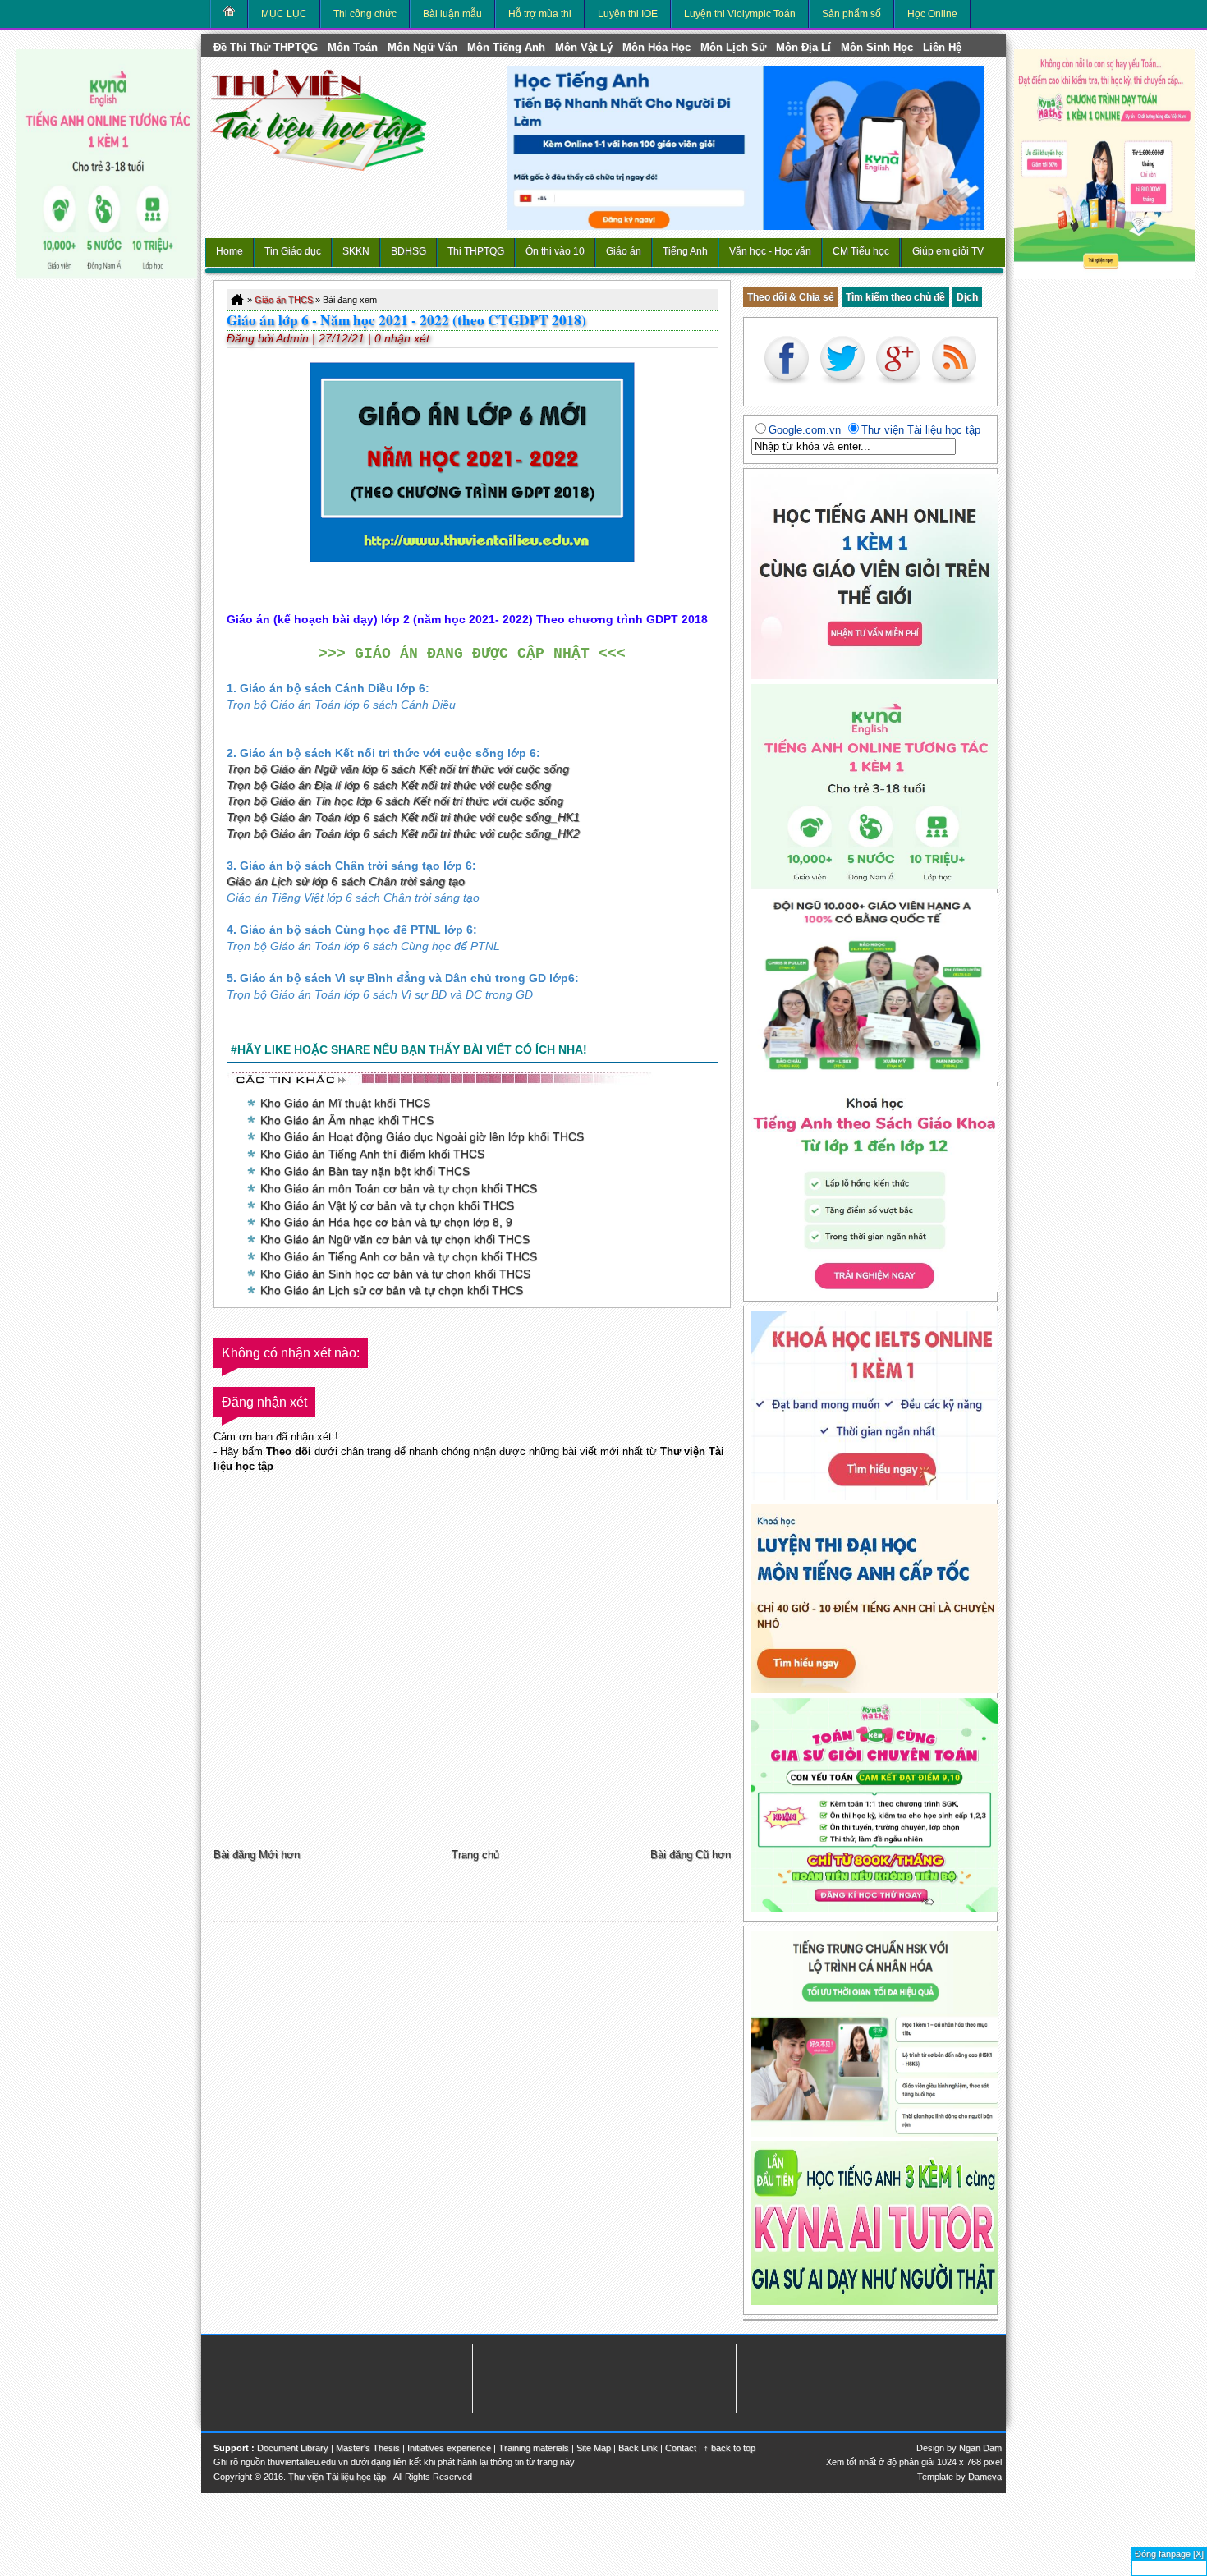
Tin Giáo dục (293, 251)
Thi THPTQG (476, 251)
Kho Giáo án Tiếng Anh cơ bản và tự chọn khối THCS (399, 1256)
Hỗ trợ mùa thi (540, 14)
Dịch (967, 297)
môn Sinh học (877, 47)
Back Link (638, 2448)
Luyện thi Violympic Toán (740, 14)
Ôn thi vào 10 (555, 251)
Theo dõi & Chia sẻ (791, 297)
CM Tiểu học (861, 251)
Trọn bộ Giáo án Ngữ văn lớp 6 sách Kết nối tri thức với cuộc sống (398, 769)
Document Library (293, 2448)
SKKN (356, 251)
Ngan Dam (980, 2448)
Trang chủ (475, 1855)
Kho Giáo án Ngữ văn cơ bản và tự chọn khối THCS (395, 1239)
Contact (681, 2448)
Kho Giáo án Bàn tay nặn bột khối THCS (365, 1171)
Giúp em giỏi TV (948, 251)
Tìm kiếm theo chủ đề (895, 297)
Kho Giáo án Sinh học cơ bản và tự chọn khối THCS (395, 1274)
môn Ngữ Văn (422, 47)
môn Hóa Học (656, 47)
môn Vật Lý (584, 47)
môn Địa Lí (803, 47)
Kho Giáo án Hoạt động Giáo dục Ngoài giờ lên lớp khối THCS (422, 1136)
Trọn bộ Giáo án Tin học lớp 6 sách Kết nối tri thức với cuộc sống (395, 801)
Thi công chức (365, 14)
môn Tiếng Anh (506, 47)
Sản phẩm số (851, 14)
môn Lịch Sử (733, 47)
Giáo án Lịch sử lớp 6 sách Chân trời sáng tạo (346, 881)
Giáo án (624, 251)
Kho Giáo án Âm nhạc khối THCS (347, 1120)
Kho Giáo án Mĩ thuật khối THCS (345, 1103)
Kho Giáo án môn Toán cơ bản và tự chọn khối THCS (399, 1188)
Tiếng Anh (685, 251)
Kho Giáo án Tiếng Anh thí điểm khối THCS (372, 1154)
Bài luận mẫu (452, 14)
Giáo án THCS (284, 300)
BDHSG (408, 251)
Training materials (534, 2448)
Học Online (932, 14)
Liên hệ (942, 47)
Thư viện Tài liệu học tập (337, 2477)
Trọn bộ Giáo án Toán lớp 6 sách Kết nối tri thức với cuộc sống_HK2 (403, 833)
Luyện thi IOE (628, 14)
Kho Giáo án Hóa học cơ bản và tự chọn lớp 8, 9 (386, 1222)
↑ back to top (730, 2448)
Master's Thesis (368, 2448)
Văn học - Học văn (770, 251)
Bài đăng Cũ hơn (691, 1855)
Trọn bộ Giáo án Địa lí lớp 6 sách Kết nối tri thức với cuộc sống (389, 785)
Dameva (985, 2477)
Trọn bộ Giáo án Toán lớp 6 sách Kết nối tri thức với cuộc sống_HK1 (403, 817)
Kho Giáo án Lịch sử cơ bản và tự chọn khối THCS (392, 1290)
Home (229, 251)
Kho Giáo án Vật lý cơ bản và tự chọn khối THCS (387, 1205)
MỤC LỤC (284, 14)
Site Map (594, 2448)
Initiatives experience (449, 2448)
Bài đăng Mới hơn (257, 1855)
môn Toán (353, 47)
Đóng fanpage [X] (1169, 2554)
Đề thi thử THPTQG (266, 47)
